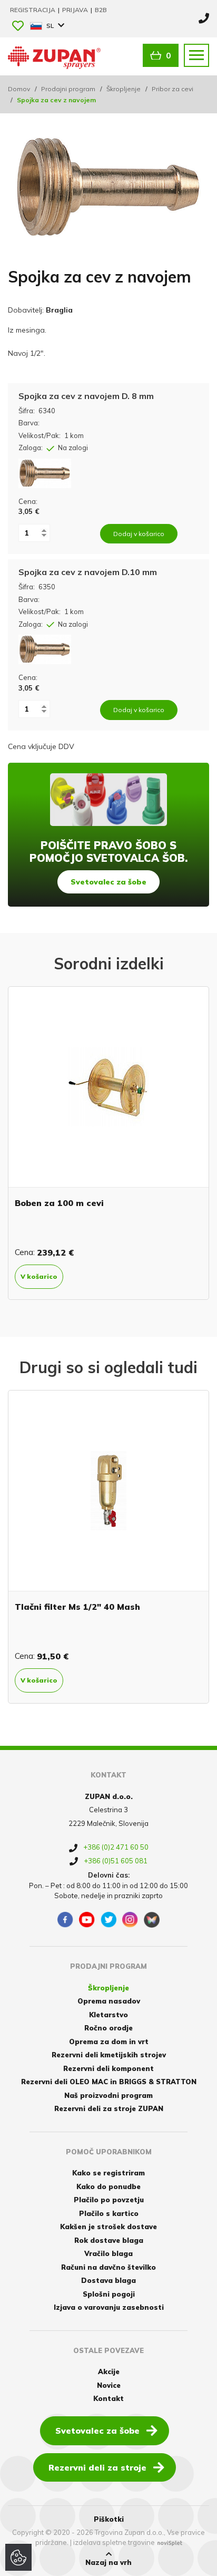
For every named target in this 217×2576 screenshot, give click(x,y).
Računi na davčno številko (108, 2267)
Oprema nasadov (109, 2001)
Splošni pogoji (109, 2294)
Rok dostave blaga (109, 2240)
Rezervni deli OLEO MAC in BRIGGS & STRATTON (109, 2082)
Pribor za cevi (172, 89)
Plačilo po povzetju (109, 2200)
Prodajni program (68, 89)
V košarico (39, 1276)
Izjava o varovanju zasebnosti (109, 2307)
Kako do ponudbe (108, 2186)
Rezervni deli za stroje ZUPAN (109, 2108)
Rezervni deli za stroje (97, 2467)
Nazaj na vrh (108, 2562)
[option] (108, 1143)
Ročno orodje (108, 2028)
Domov (19, 89)
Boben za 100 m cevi (59, 1203)
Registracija (33, 10)
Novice (109, 2385)
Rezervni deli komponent (108, 2068)
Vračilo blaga (108, 2253)
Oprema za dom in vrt (109, 2042)
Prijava (76, 10)
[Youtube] (87, 1920)
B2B (101, 10)
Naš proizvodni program (108, 2095)
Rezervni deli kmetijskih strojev (109, 2055)
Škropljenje (124, 89)
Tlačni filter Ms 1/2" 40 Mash (77, 1607)
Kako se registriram (108, 2173)
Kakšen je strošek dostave (108, 2227)
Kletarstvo (108, 2015)
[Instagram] (130, 1920)
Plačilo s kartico (109, 2213)
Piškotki (109, 2519)
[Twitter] (108, 1920)
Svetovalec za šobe (108, 882)
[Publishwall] (152, 1920)
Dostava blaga (108, 2280)
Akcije (109, 2371)
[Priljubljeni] (18, 27)
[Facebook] (65, 1920)
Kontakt (108, 2398)
